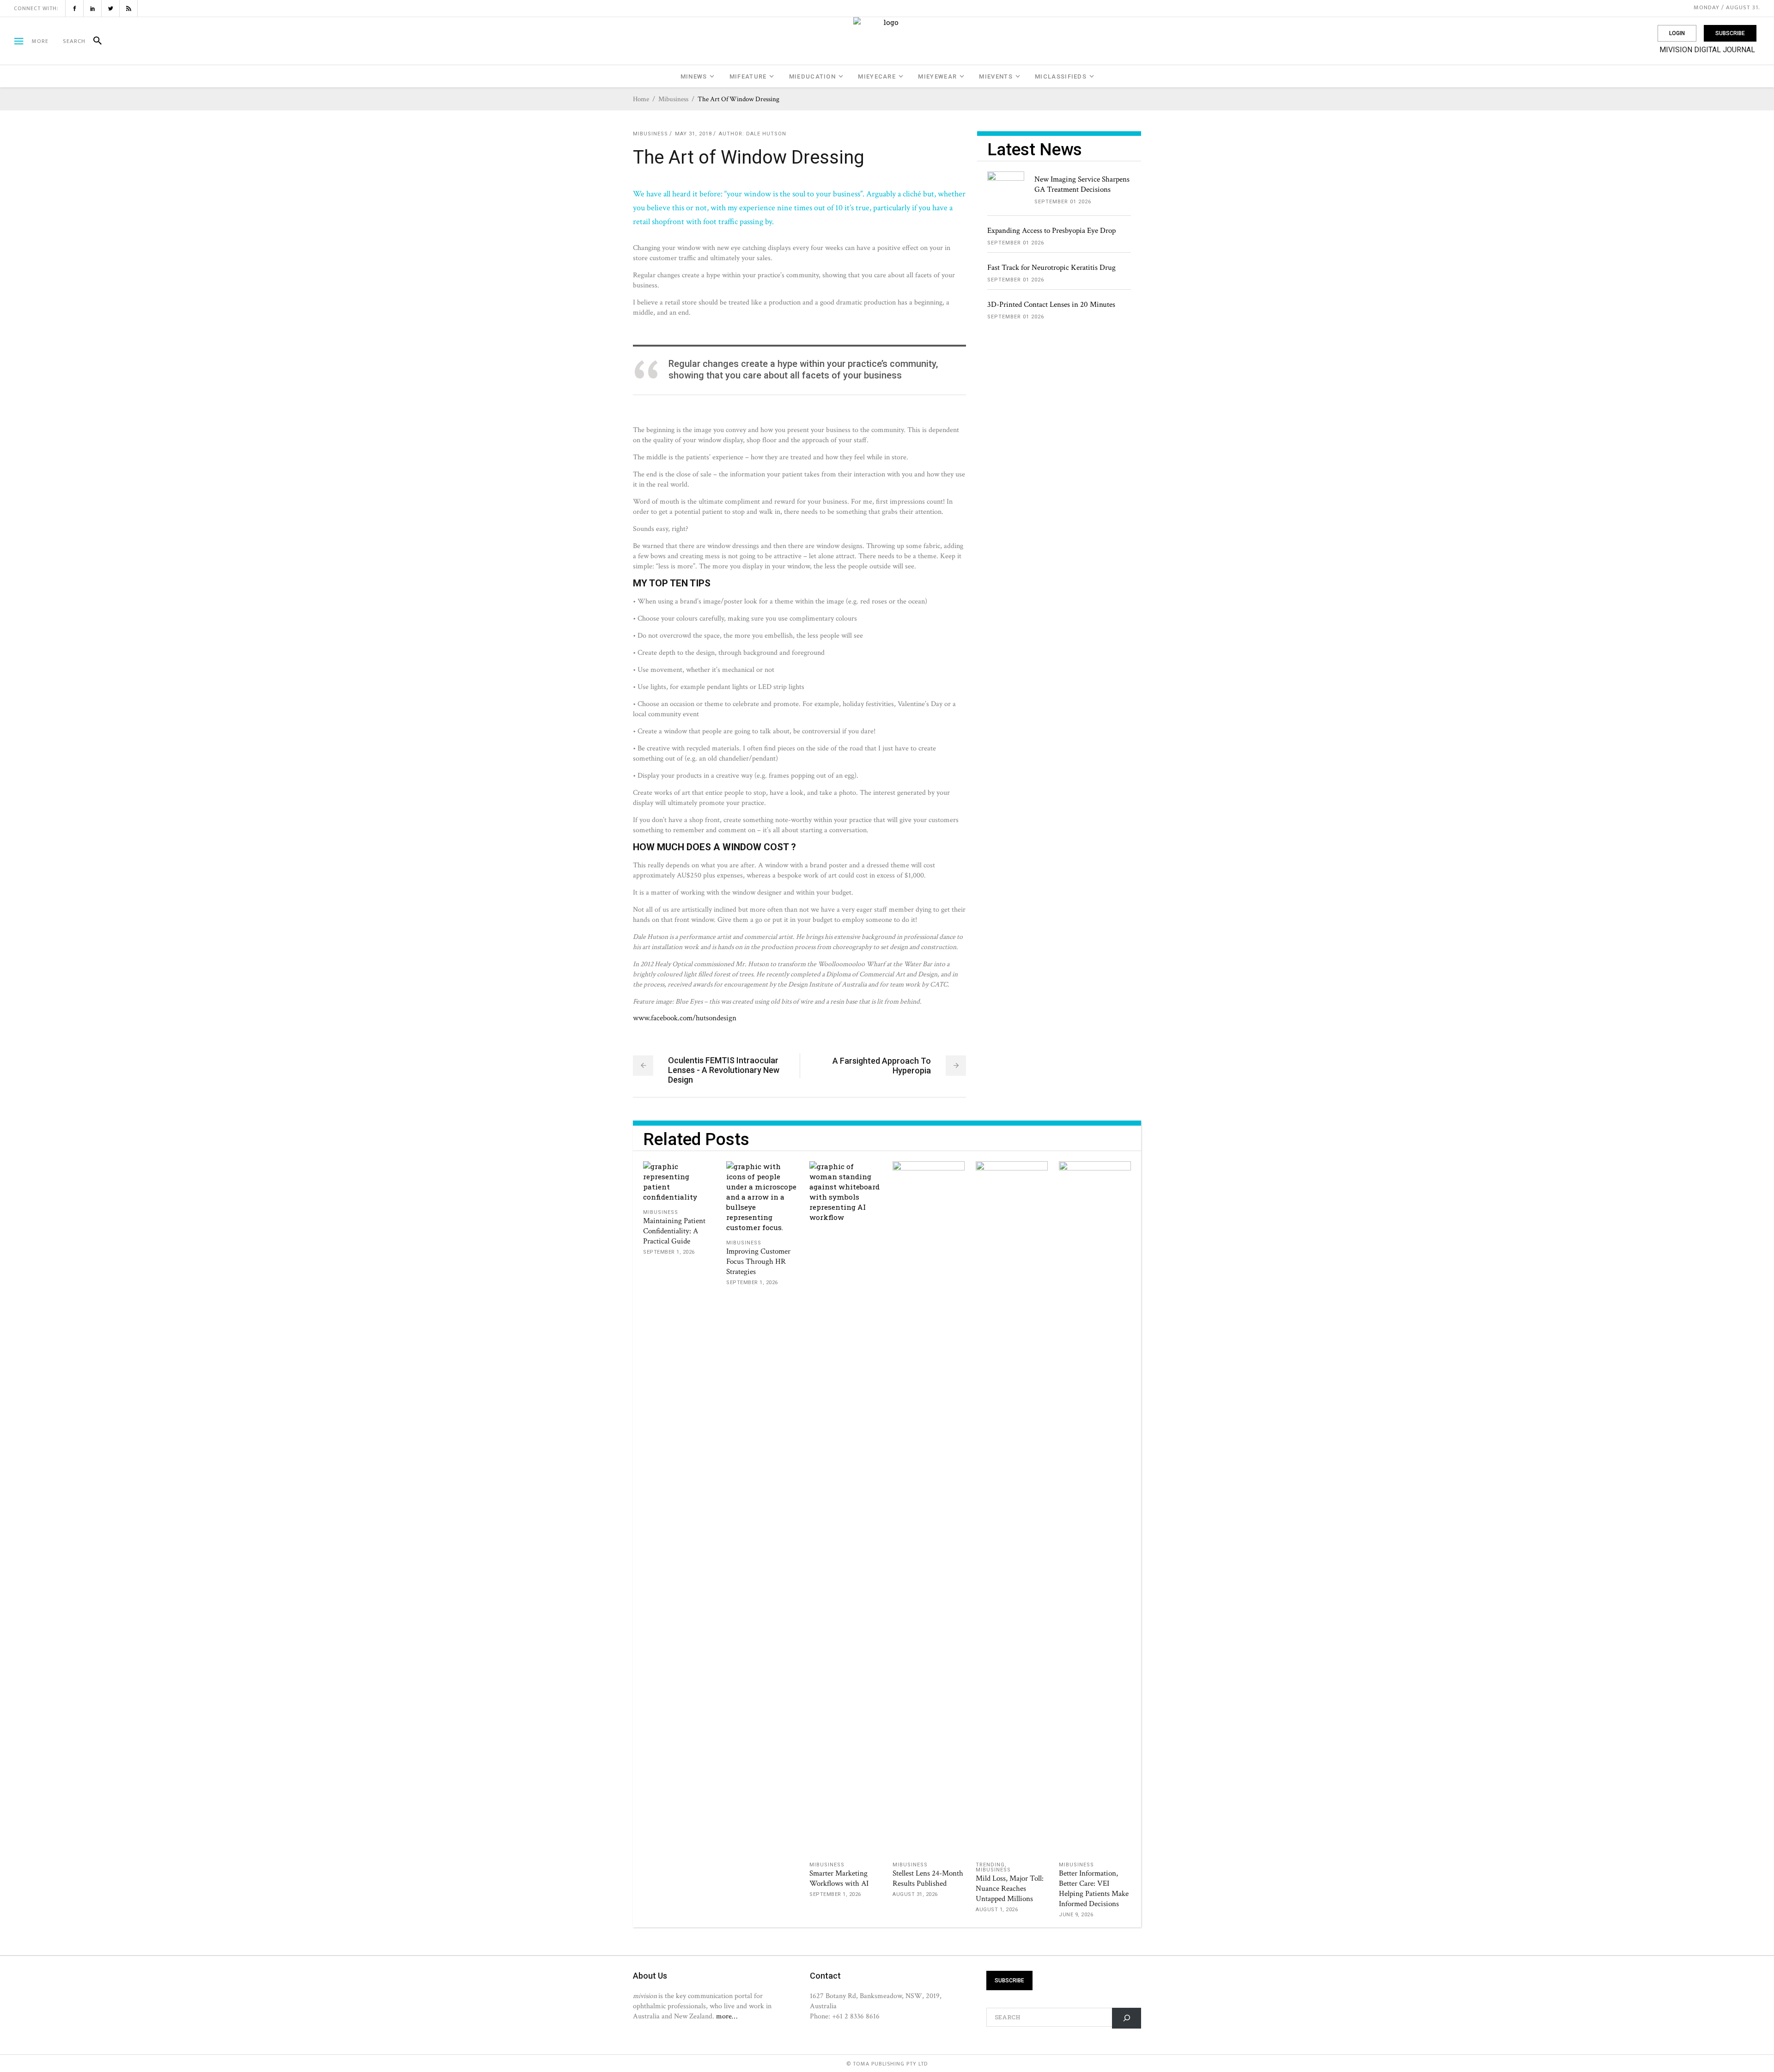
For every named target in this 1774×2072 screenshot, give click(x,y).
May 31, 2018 (693, 134)
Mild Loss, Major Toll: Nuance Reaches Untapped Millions (1010, 1889)
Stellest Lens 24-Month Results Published (928, 1878)
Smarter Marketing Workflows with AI (839, 1878)
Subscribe (1730, 33)
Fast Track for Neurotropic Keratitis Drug (1051, 268)
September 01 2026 (1063, 202)
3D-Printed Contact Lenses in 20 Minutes (1051, 305)
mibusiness (673, 99)
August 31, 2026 (915, 1894)
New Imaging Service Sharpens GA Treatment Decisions (1082, 184)
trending (990, 1865)
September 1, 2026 (669, 1252)
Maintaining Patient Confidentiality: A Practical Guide (674, 1231)
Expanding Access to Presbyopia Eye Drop (1051, 231)
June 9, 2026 (1076, 1915)
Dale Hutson (766, 134)
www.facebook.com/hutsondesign (685, 1018)
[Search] (94, 41)
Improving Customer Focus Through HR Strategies (758, 1261)
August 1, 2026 (997, 1910)
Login (1677, 33)
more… (727, 2016)
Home (641, 99)
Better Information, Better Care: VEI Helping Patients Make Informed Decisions (1094, 1889)
